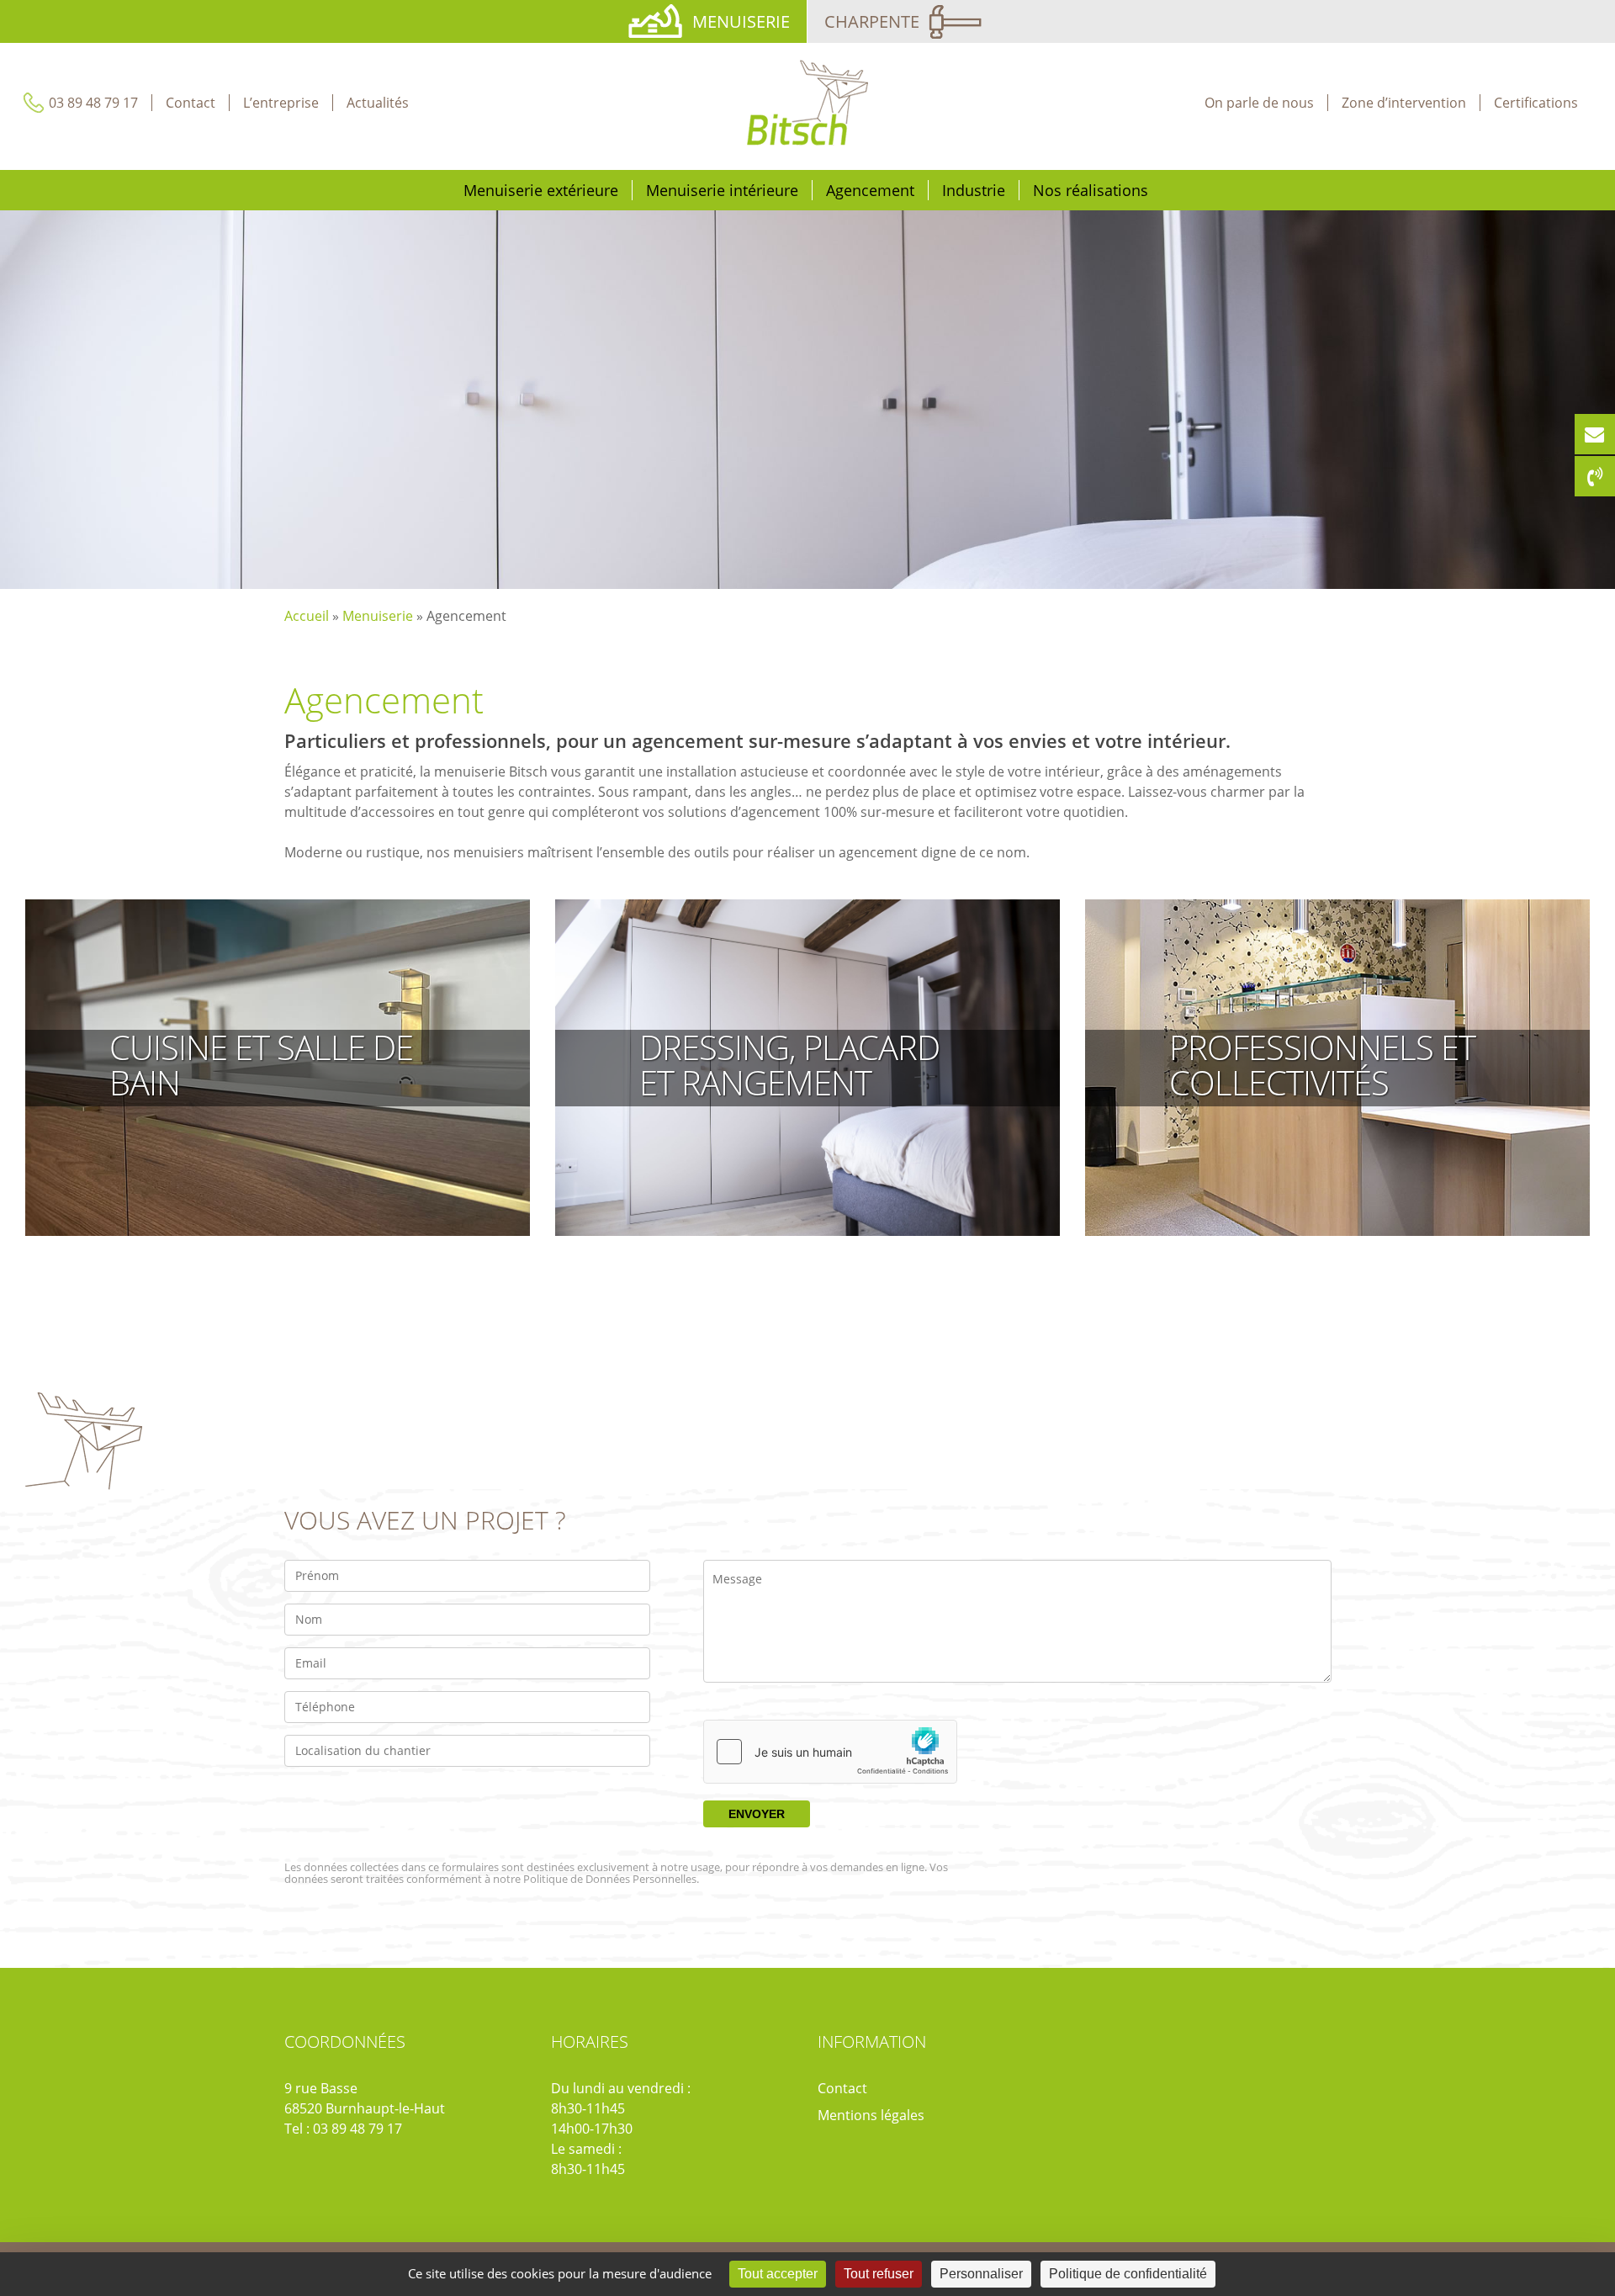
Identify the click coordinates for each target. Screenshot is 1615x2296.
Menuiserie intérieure (722, 190)
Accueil (307, 616)
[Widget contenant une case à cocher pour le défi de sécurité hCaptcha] (830, 1752)
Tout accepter (778, 2274)
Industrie (974, 190)
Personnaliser (981, 2274)
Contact (842, 2088)
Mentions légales (871, 2115)
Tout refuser (879, 2274)
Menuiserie (741, 21)
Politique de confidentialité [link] (1128, 2274)
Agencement (870, 190)
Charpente (872, 21)
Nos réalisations (1091, 190)
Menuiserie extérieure (541, 190)
